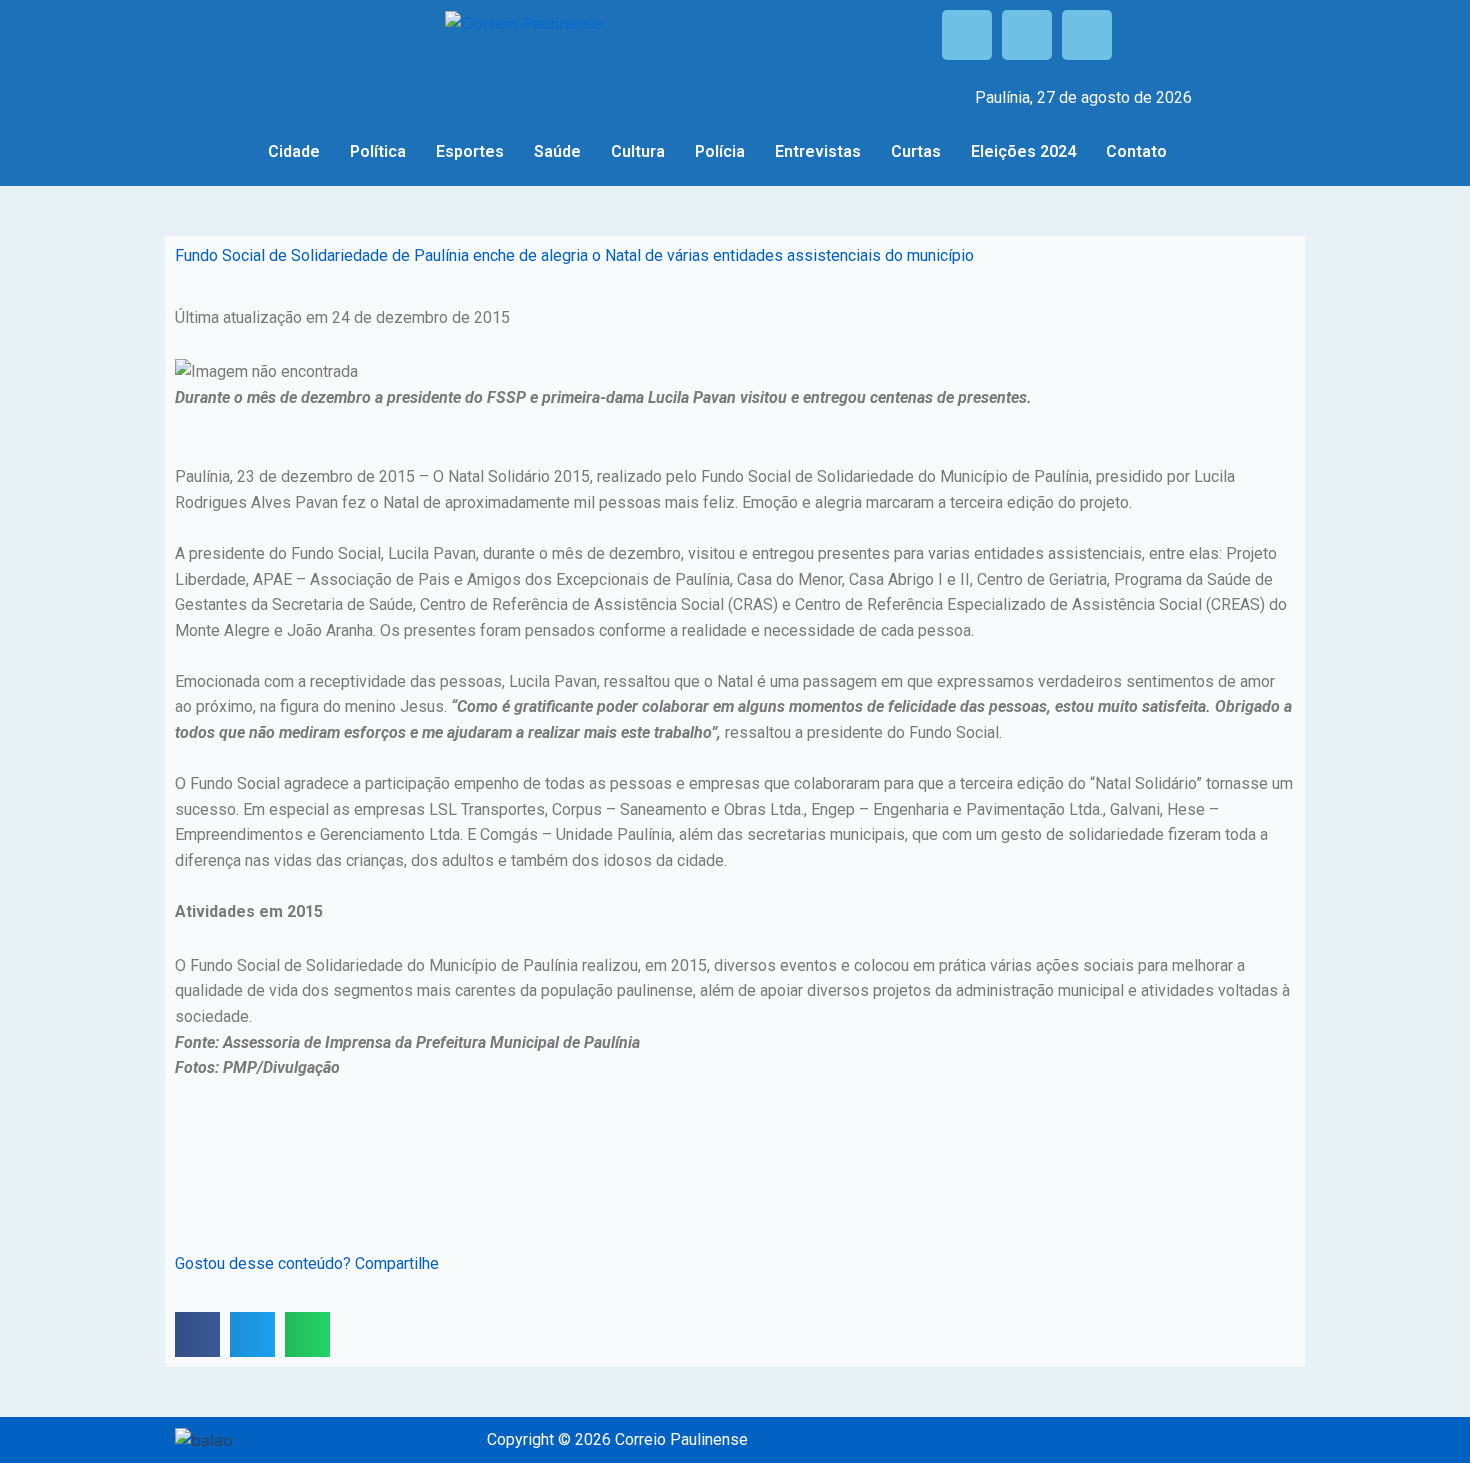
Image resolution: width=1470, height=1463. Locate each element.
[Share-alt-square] (1087, 35)
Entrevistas (818, 151)
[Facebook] (967, 35)
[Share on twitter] (252, 1334)
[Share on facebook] (197, 1334)
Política (378, 151)
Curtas (916, 151)
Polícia (720, 151)
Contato (1136, 151)
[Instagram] (1027, 35)
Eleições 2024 (1023, 151)
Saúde (557, 151)
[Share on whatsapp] (307, 1334)
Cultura (638, 151)
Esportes (470, 151)
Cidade (294, 151)
